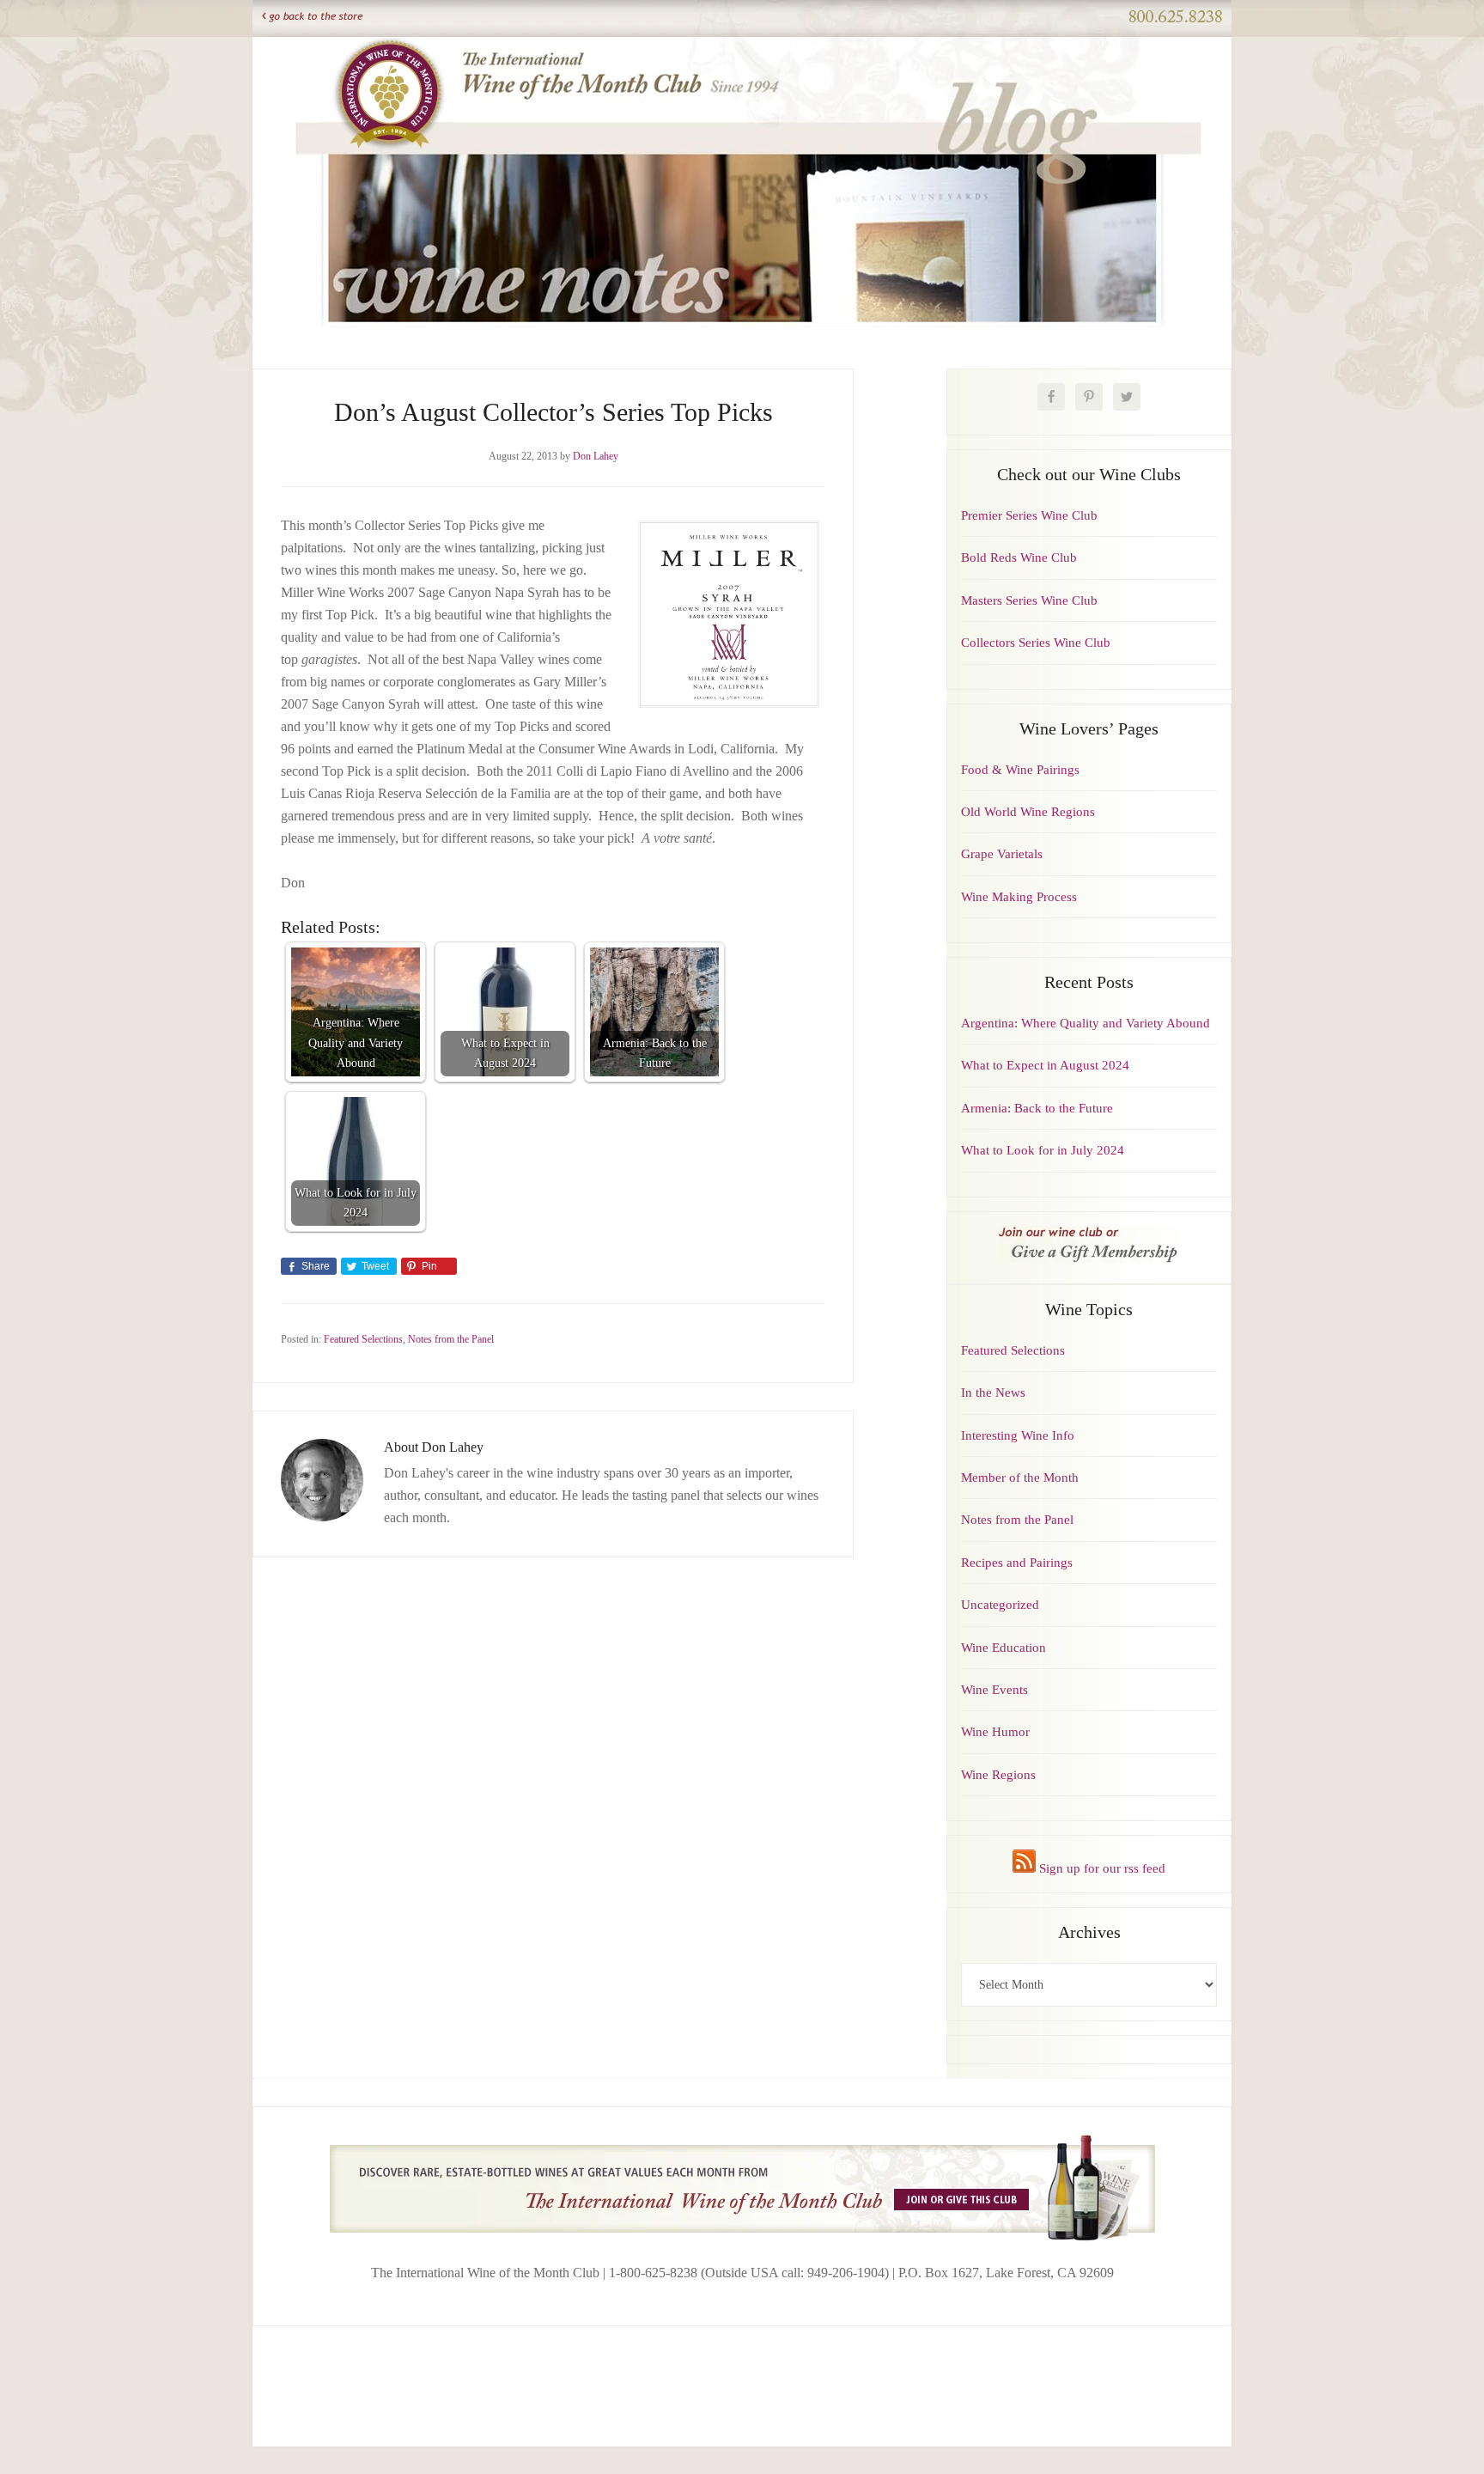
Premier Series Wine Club (1029, 515)
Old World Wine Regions (1028, 812)
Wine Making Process (1019, 897)
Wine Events (994, 1690)
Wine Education (1004, 1648)
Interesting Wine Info (1018, 1435)
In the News (993, 1392)
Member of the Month (1020, 1478)
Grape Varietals (1002, 854)
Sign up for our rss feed (1101, 1868)
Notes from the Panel (451, 1339)
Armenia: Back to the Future (1037, 1108)
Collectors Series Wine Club (1036, 643)
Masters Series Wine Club (1029, 600)
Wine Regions (998, 1775)
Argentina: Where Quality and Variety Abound (1086, 1023)
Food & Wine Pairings (1020, 770)
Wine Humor (995, 1732)
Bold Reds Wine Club (1019, 558)
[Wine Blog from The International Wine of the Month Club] (742, 58)
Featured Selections (363, 1339)
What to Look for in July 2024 (1043, 1150)
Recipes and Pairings (1017, 1563)
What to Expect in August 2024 (1045, 1065)
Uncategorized (1000, 1605)
